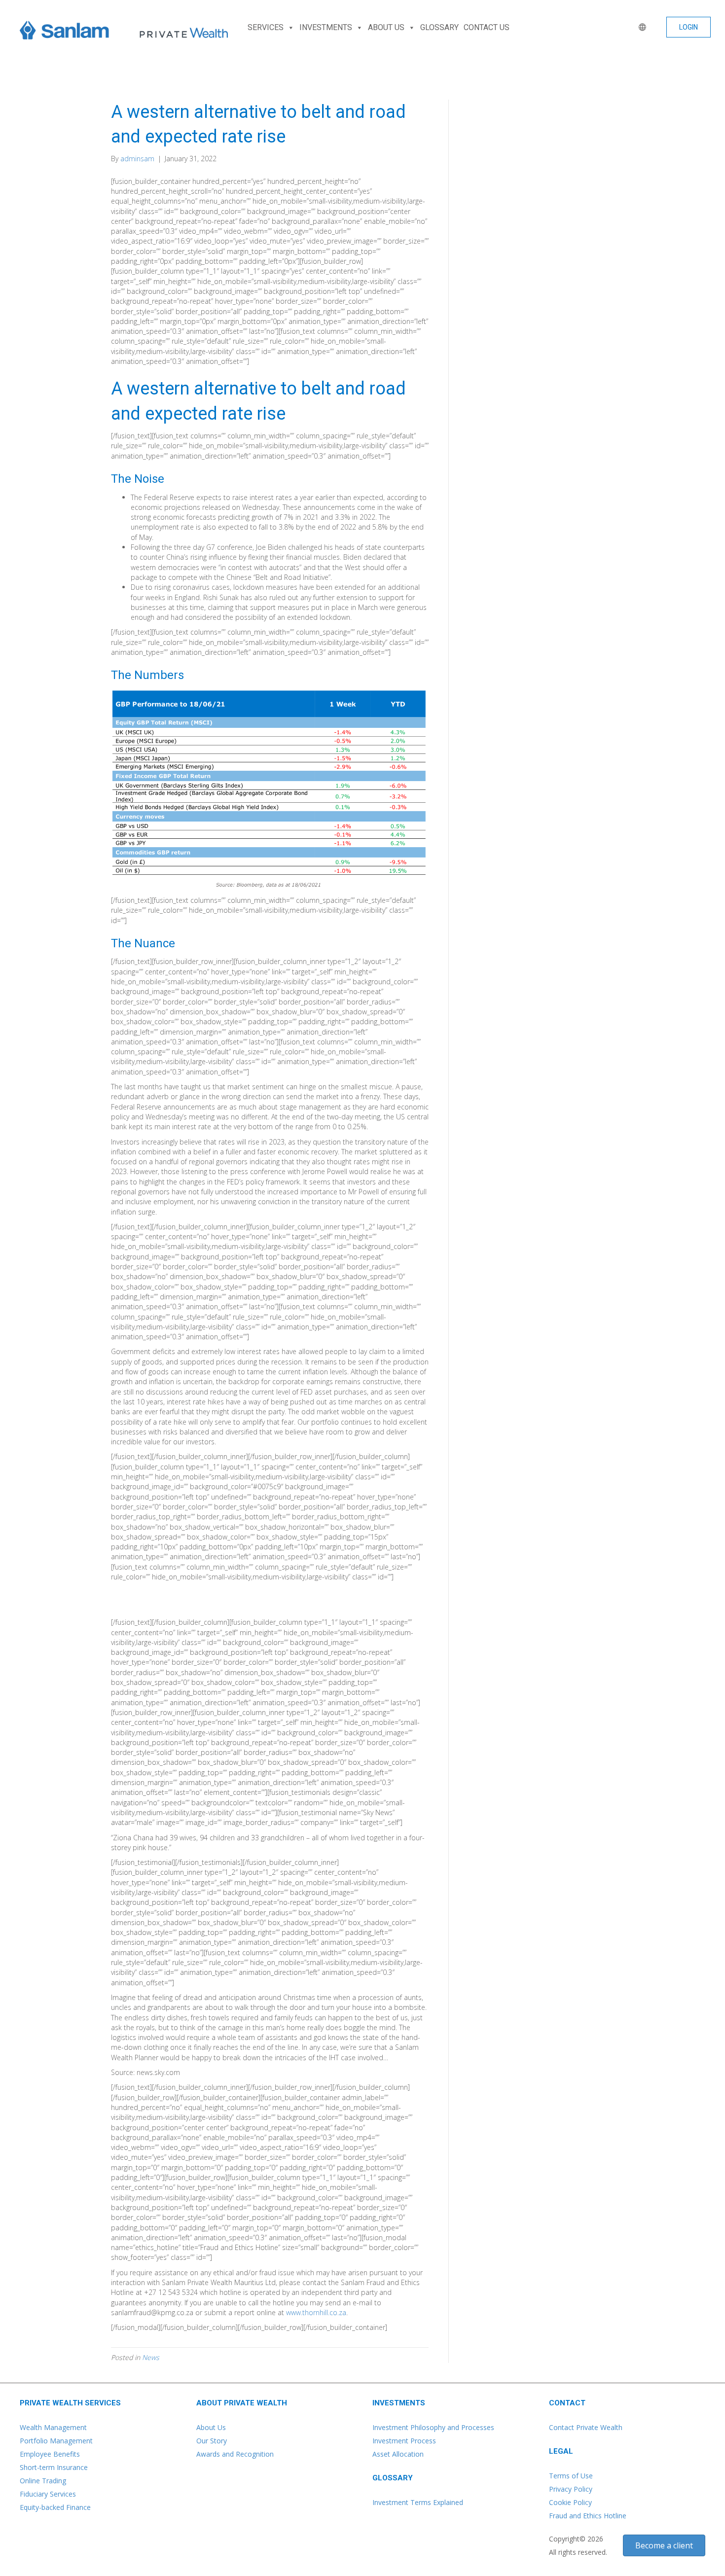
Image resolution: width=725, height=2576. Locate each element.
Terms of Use (571, 2476)
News (151, 2357)
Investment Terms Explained (418, 2502)
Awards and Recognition (235, 2454)
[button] (689, 27)
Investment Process (404, 2441)
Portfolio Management (56, 2441)
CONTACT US (487, 27)
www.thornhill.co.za (316, 2312)
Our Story (212, 2441)
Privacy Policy (571, 2489)
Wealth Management (53, 2427)
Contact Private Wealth (586, 2427)
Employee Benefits (50, 2454)
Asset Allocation (398, 2454)
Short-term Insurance (54, 2467)
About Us (211, 2427)
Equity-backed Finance (55, 2507)
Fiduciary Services (48, 2494)
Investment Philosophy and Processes (433, 2427)
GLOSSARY (439, 27)
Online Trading (43, 2481)
